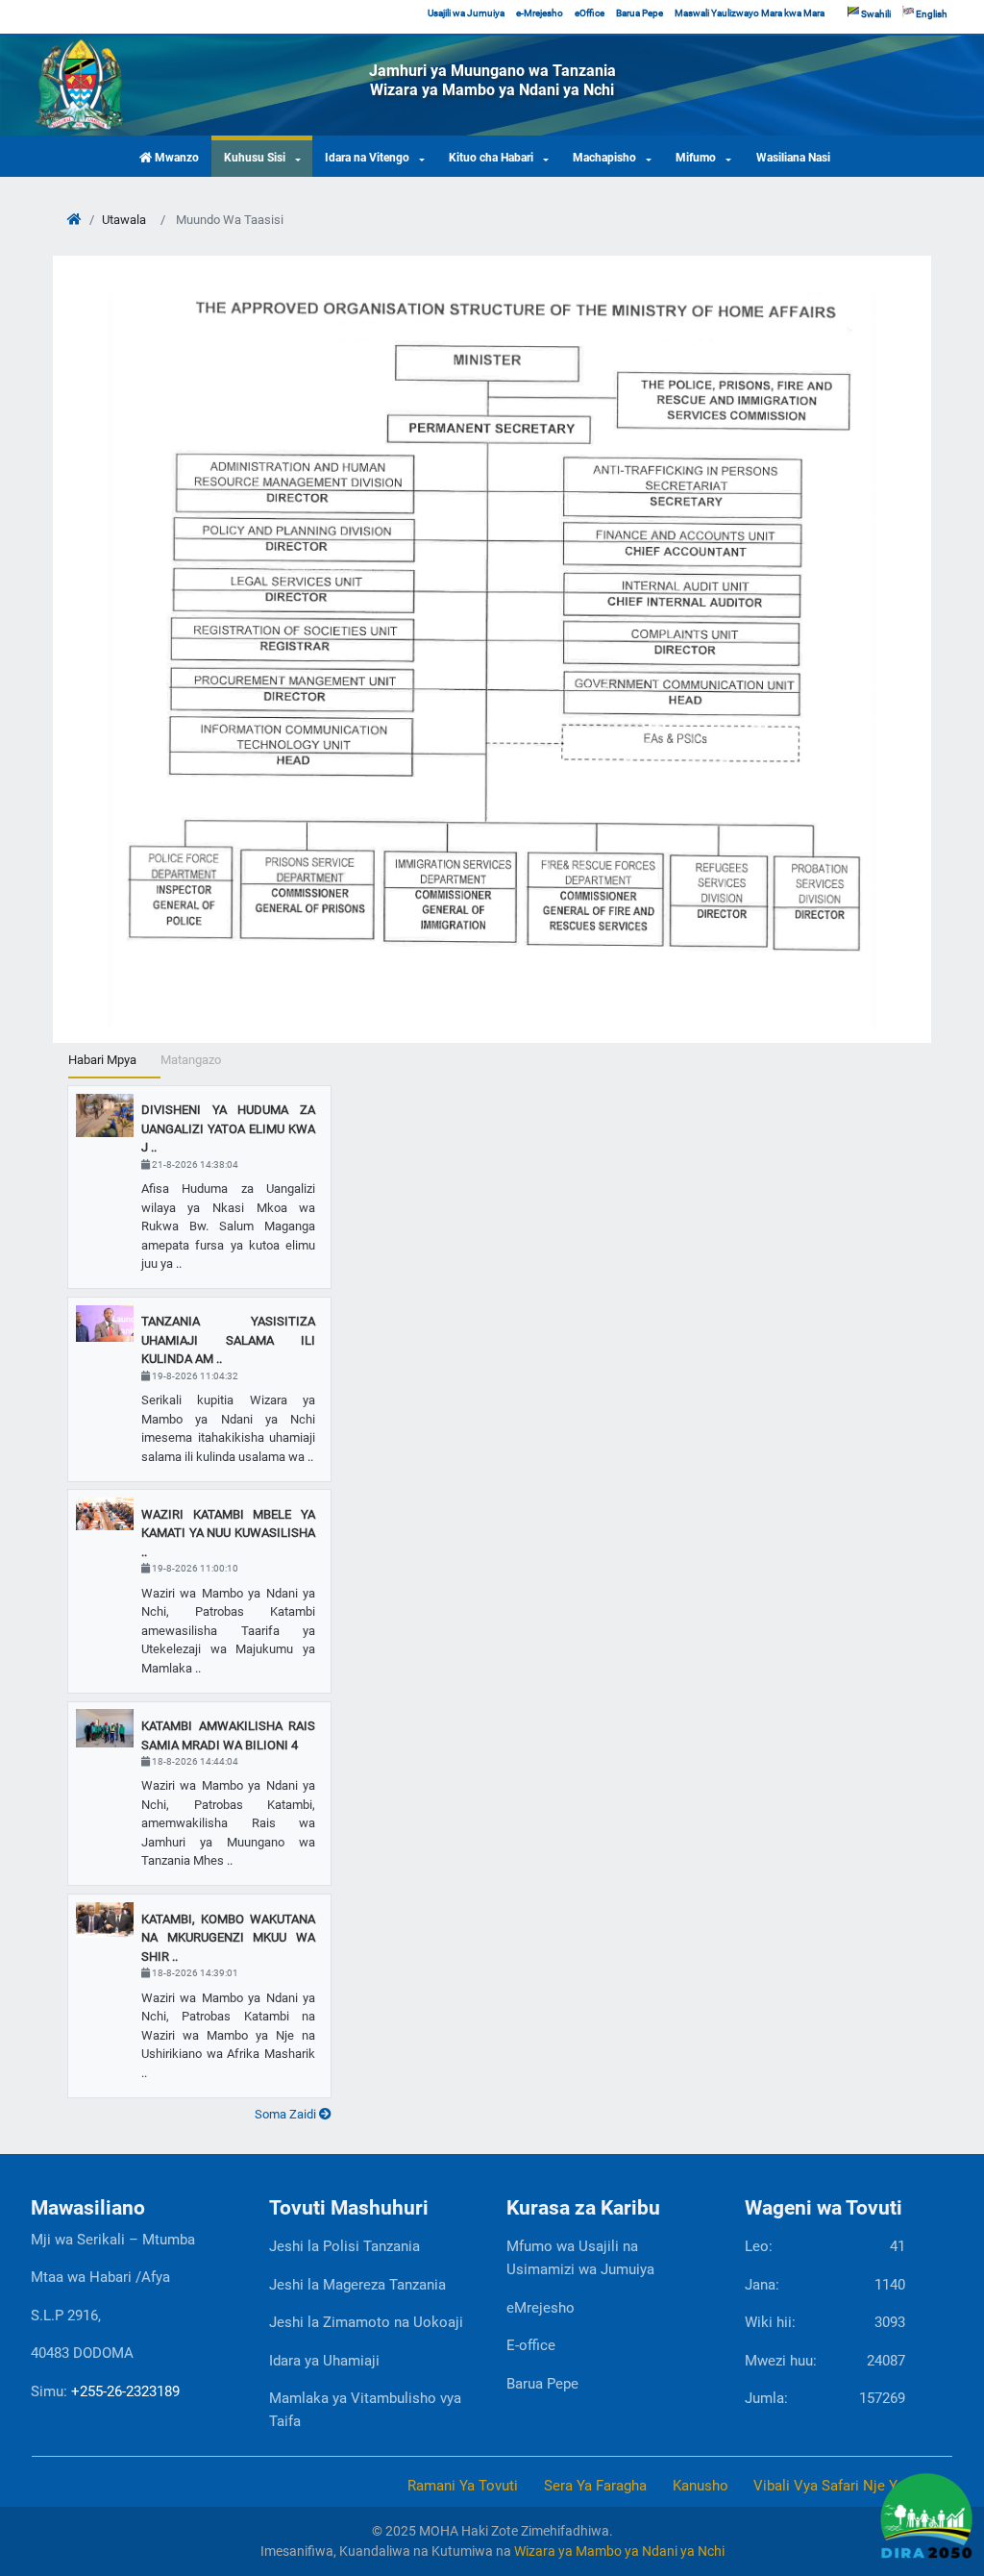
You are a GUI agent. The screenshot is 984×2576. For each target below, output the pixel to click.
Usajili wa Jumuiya (466, 13)
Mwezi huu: (825, 2361)
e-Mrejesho (540, 13)
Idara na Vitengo (367, 158)
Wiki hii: (825, 2322)
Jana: (825, 2285)
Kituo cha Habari (491, 158)
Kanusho (701, 2486)
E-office (531, 2345)
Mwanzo (175, 158)
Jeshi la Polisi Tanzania (344, 2246)
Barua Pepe (640, 13)
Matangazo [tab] (191, 1060)
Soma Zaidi (287, 2114)
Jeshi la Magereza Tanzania (357, 2285)
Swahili (875, 14)
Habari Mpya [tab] (102, 1060)
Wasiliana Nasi (793, 158)
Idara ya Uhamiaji (324, 2361)
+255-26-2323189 (125, 2391)
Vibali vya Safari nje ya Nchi (846, 2486)
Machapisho (604, 158)
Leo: (825, 2246)
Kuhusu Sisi (255, 158)
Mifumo (696, 158)
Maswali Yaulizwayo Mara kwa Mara (750, 13)
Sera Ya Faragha (595, 2486)
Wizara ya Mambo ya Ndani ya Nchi (619, 2551)
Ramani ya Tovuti (463, 2486)
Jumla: (825, 2398)
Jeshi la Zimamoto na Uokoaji (366, 2322)
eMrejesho (541, 2308)
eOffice (590, 13)
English (931, 14)
